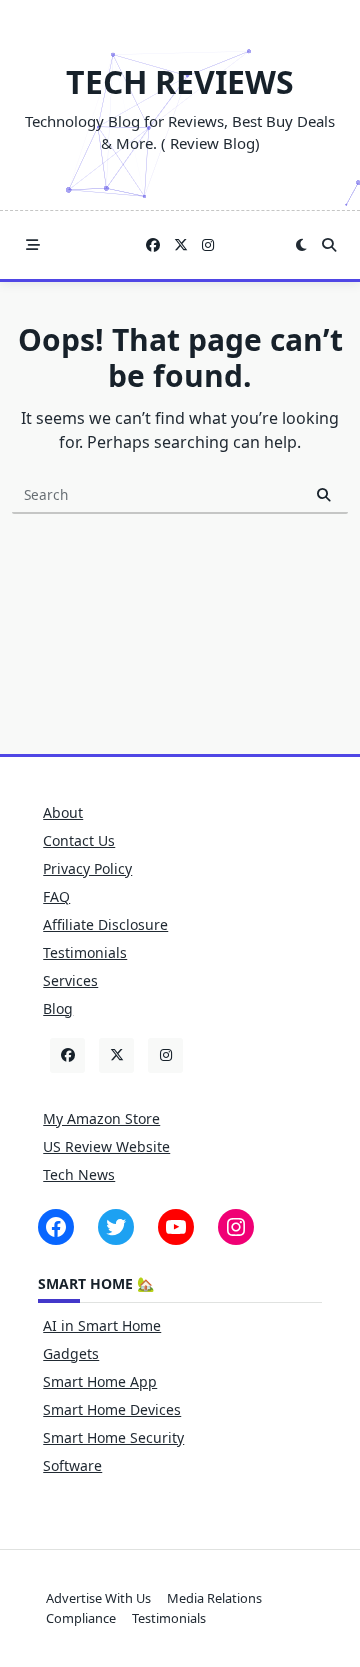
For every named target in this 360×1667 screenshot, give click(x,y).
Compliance (81, 1618)
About (63, 812)
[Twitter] (181, 245)
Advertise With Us (98, 1598)
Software (72, 1465)
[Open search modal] (329, 245)
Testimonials (85, 952)
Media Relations (214, 1598)
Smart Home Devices (112, 1409)
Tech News (79, 1174)
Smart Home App (100, 1381)
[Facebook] (153, 245)
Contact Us (79, 840)
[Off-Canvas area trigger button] (33, 245)
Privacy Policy (87, 868)
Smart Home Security (113, 1437)
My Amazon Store (101, 1118)
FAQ (56, 896)
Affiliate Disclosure (105, 924)
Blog (58, 1008)
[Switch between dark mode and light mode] (301, 245)
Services (70, 980)
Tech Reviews (180, 81)
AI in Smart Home (102, 1325)
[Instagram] (208, 245)
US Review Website (106, 1146)
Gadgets (71, 1353)
